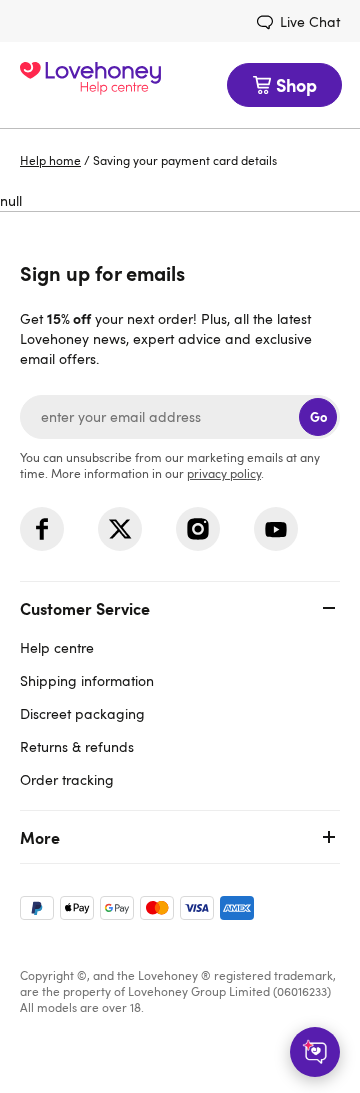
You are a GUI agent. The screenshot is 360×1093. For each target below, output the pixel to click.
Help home (50, 160)
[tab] (180, 691)
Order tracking (67, 779)
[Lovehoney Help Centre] (90, 85)
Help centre (57, 647)
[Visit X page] (120, 529)
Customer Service (85, 608)
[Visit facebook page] (42, 529)
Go (318, 416)
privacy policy (224, 473)
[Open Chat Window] (315, 1052)
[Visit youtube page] (276, 529)
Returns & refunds (77, 746)
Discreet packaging (82, 713)
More (40, 837)
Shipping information (87, 680)
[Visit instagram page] (198, 529)
